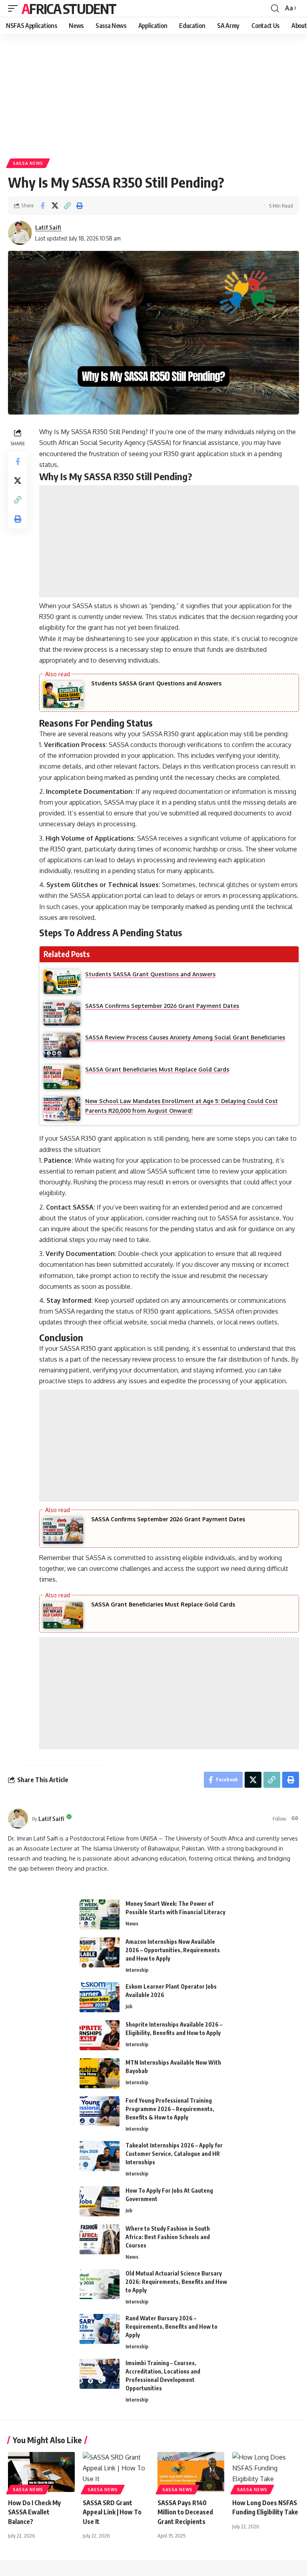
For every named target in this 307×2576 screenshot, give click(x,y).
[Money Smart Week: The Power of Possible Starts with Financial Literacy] (100, 1914)
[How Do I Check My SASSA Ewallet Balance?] (41, 2472)
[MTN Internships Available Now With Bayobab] (100, 2073)
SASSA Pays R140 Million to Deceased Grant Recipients (185, 2512)
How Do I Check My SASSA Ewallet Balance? (34, 2512)
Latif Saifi (48, 227)
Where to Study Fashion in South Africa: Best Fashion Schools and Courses (168, 2237)
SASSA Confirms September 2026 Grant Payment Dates (168, 1519)
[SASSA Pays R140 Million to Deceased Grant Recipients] (191, 2472)
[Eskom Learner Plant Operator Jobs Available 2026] (100, 1997)
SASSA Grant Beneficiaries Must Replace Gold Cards (163, 1604)
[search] (275, 8)
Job (129, 2006)
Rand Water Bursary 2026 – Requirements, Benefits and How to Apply (171, 2327)
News (132, 1923)
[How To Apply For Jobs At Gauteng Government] (100, 2201)
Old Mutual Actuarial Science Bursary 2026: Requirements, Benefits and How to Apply (176, 2282)
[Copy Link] (67, 206)
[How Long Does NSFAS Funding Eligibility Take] (266, 2472)
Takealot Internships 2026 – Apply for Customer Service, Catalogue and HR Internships (174, 2154)
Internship (137, 1970)
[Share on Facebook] (42, 206)
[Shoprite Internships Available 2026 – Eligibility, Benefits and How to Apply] (100, 2035)
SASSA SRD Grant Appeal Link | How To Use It (112, 2512)
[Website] (295, 1819)
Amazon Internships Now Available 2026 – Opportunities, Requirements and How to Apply (173, 1950)
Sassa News (28, 163)
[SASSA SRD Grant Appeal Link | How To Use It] (116, 2472)
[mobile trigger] (15, 8)
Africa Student (69, 8)
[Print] (80, 206)
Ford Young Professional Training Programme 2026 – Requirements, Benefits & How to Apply (170, 2109)
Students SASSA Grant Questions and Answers (156, 683)
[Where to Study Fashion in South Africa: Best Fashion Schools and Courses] (100, 2239)
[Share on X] (55, 206)
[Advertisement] (153, 93)
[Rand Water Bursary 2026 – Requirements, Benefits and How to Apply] (100, 2329)
